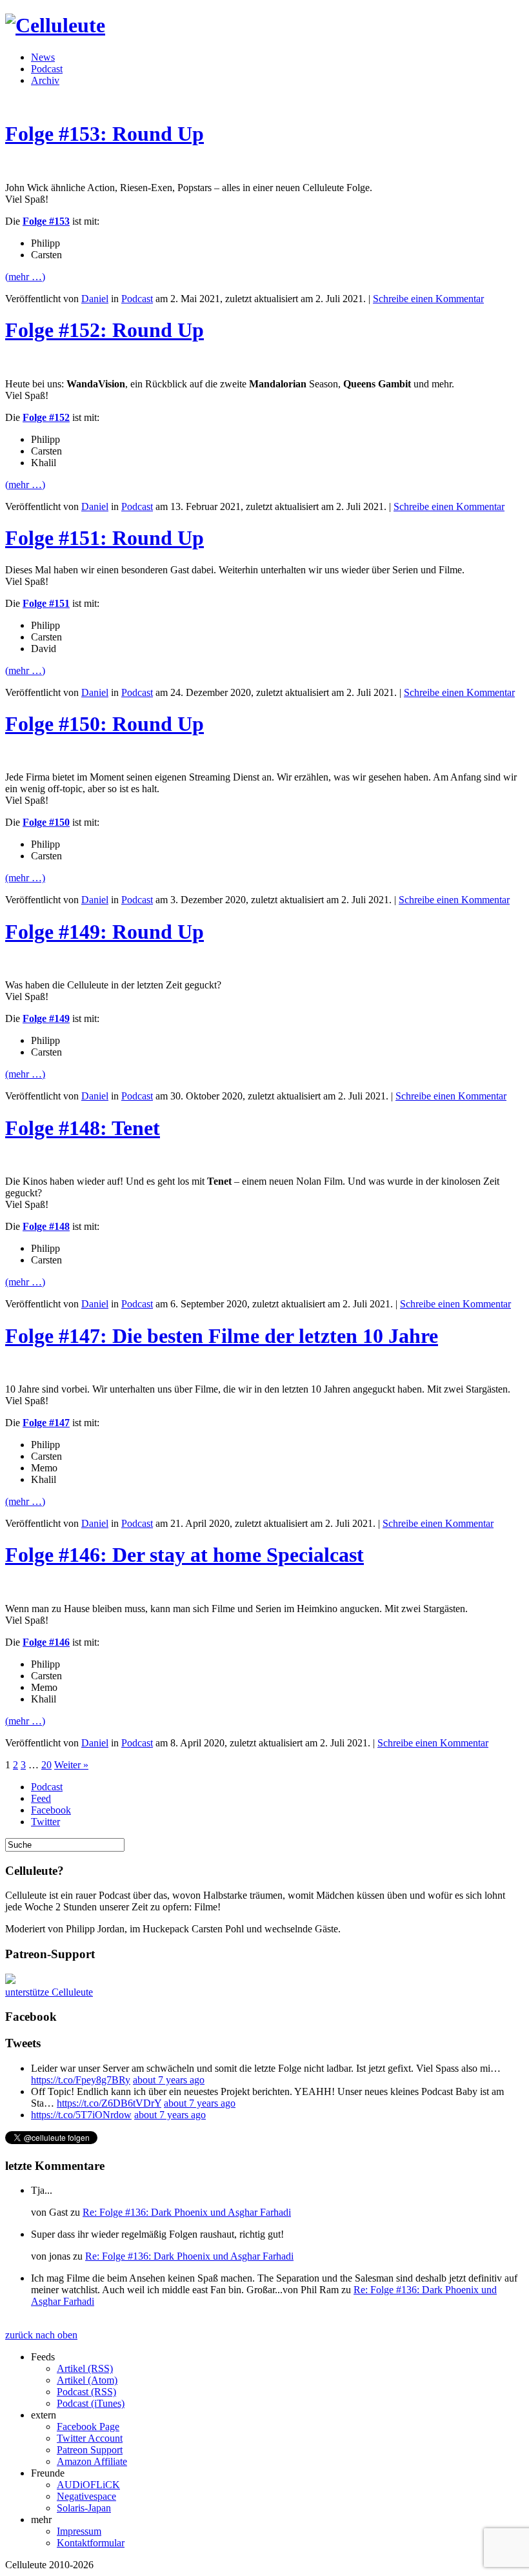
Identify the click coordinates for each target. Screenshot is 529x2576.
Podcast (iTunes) (91, 2403)
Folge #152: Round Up (105, 330)
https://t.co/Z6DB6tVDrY (109, 2103)
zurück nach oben (41, 2335)
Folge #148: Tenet (83, 1128)
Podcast (47, 69)
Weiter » (71, 1765)
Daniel (95, 299)
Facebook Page (88, 2427)
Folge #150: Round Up (105, 724)
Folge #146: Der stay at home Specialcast (185, 1555)
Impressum (79, 2531)
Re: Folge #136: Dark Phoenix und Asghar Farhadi (187, 2212)
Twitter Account (90, 2438)
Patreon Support (90, 2450)
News (43, 57)
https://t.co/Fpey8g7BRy (81, 2080)
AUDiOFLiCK (88, 2485)
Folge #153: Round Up (105, 134)
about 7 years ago (169, 2080)
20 (46, 1765)
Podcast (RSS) (86, 2392)
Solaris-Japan (84, 2508)
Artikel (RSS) (85, 2368)
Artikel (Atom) (87, 2380)
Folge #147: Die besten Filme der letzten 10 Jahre (222, 1336)
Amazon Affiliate (92, 2461)
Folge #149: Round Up (105, 932)
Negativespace (86, 2496)
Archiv (45, 80)
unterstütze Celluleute (49, 1992)
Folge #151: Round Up (105, 538)
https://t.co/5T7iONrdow (81, 2115)
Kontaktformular (91, 2543)
